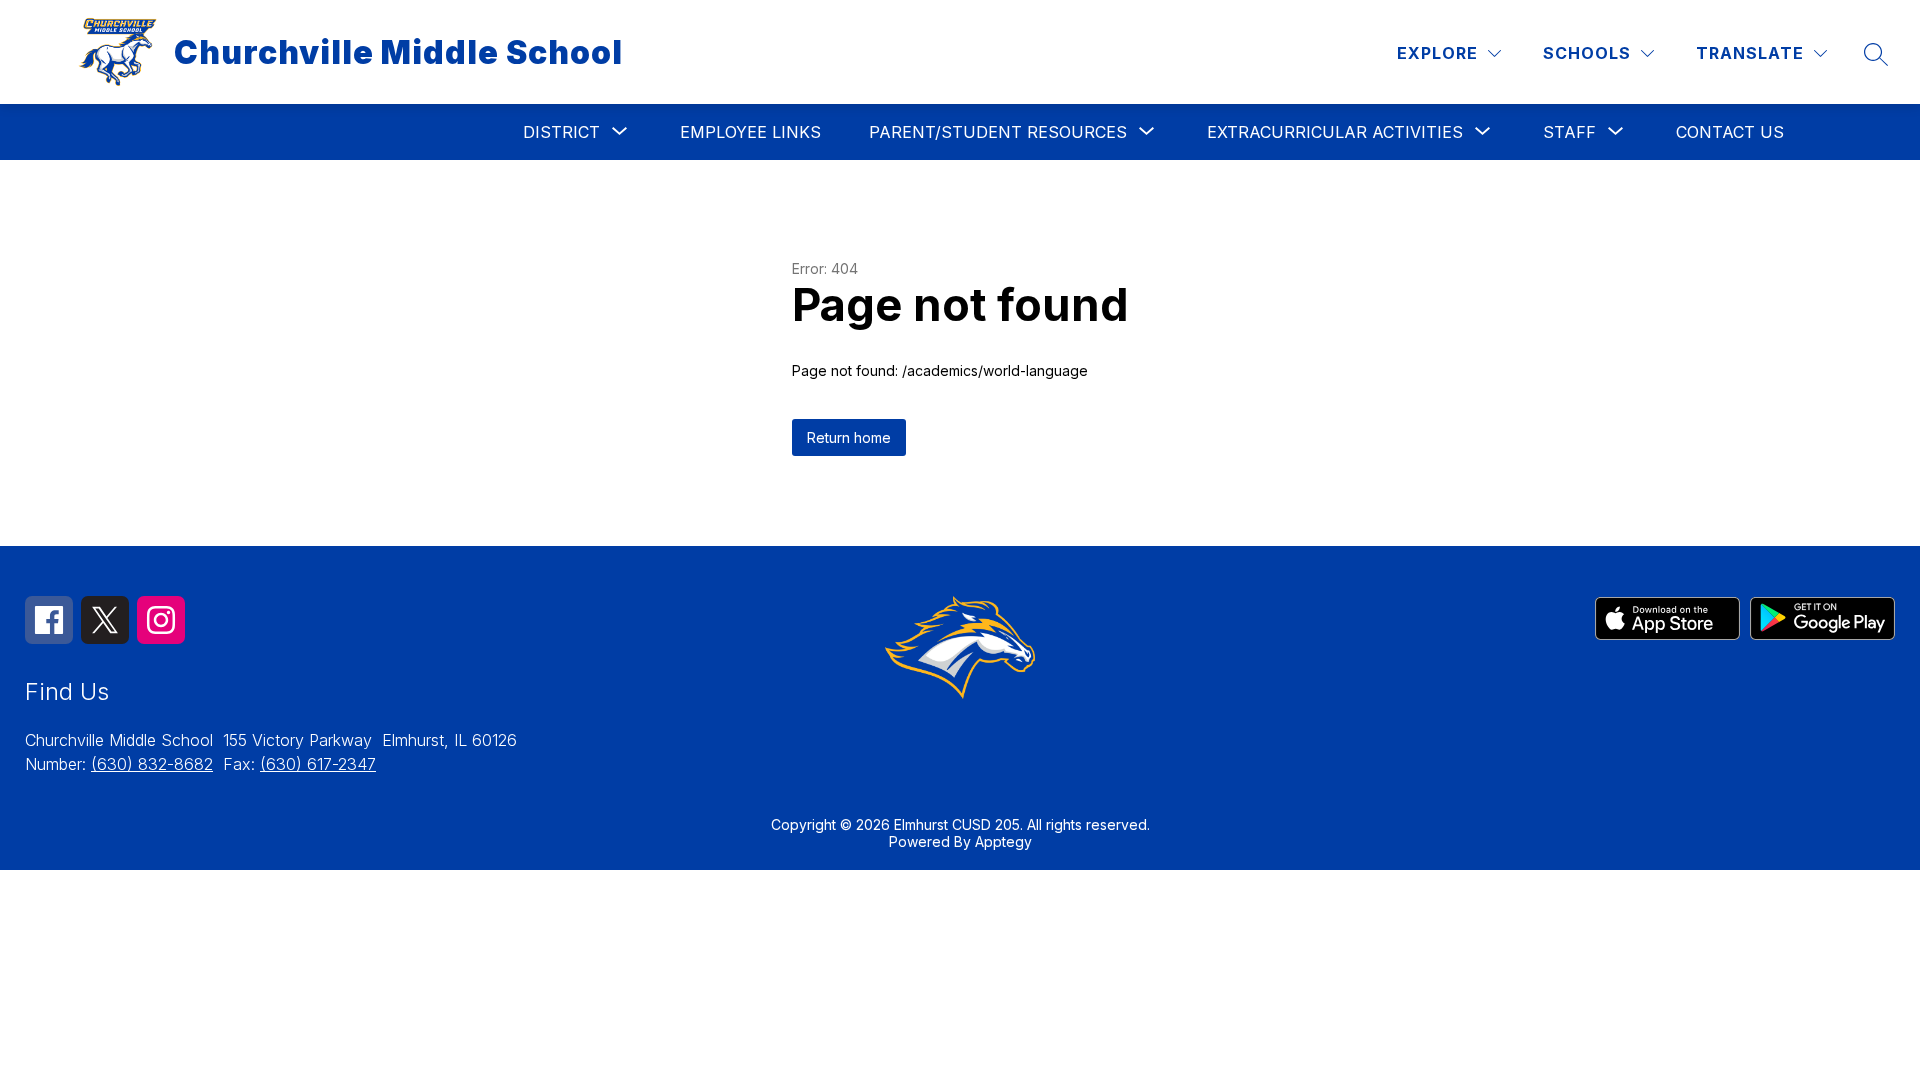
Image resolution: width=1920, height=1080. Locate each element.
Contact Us (1730, 132)
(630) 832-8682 (152, 764)
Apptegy (1003, 841)
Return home (849, 437)
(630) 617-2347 (318, 764)
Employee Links (750, 132)
